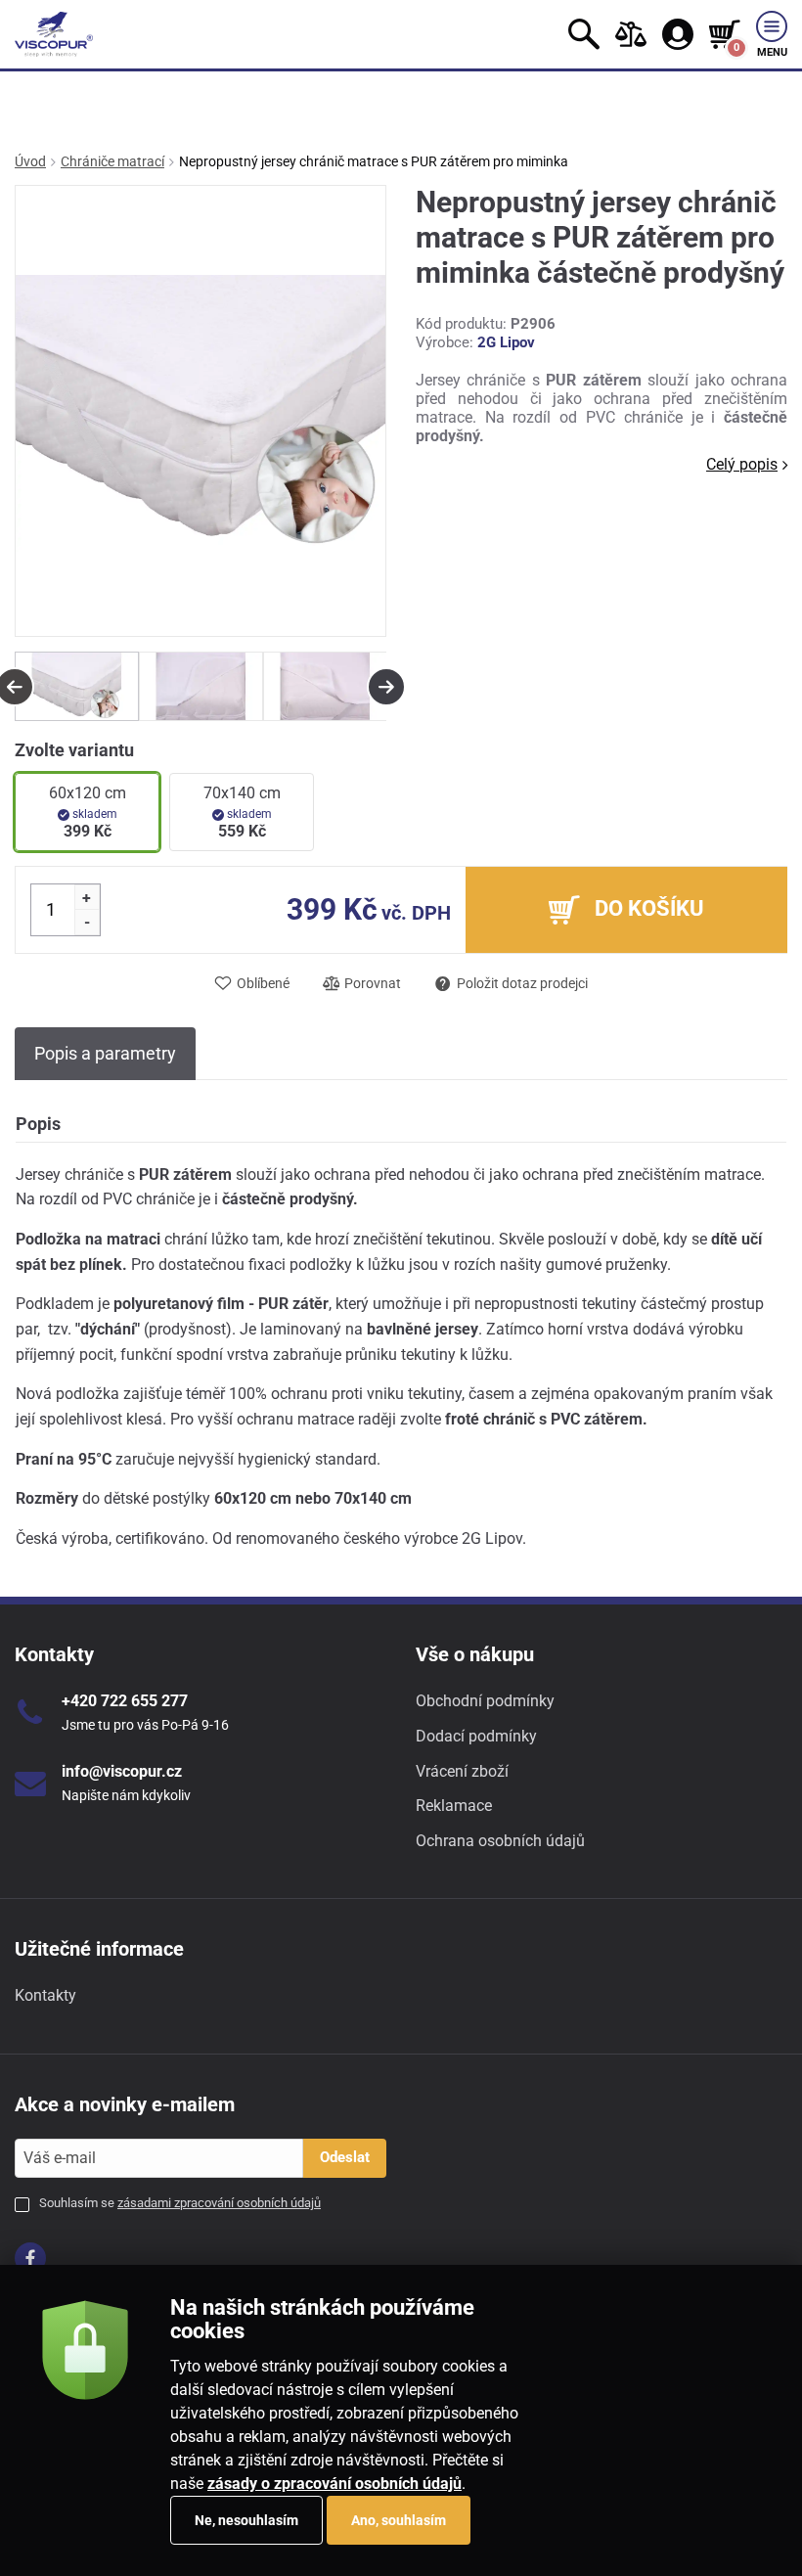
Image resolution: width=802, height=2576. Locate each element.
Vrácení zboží (462, 1771)
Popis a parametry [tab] (105, 1053)
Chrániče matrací (112, 161)
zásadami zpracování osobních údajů (219, 2203)
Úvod (30, 161)
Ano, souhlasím (399, 2520)
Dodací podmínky (476, 1736)
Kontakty (45, 1995)
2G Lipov (506, 342)
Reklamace (454, 1806)
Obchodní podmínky (485, 1701)
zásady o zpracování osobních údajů (334, 2484)
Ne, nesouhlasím (246, 2520)
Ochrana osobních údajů (500, 1841)
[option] (77, 686)
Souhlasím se (180, 2203)
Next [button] (386, 687)
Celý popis (742, 464)
